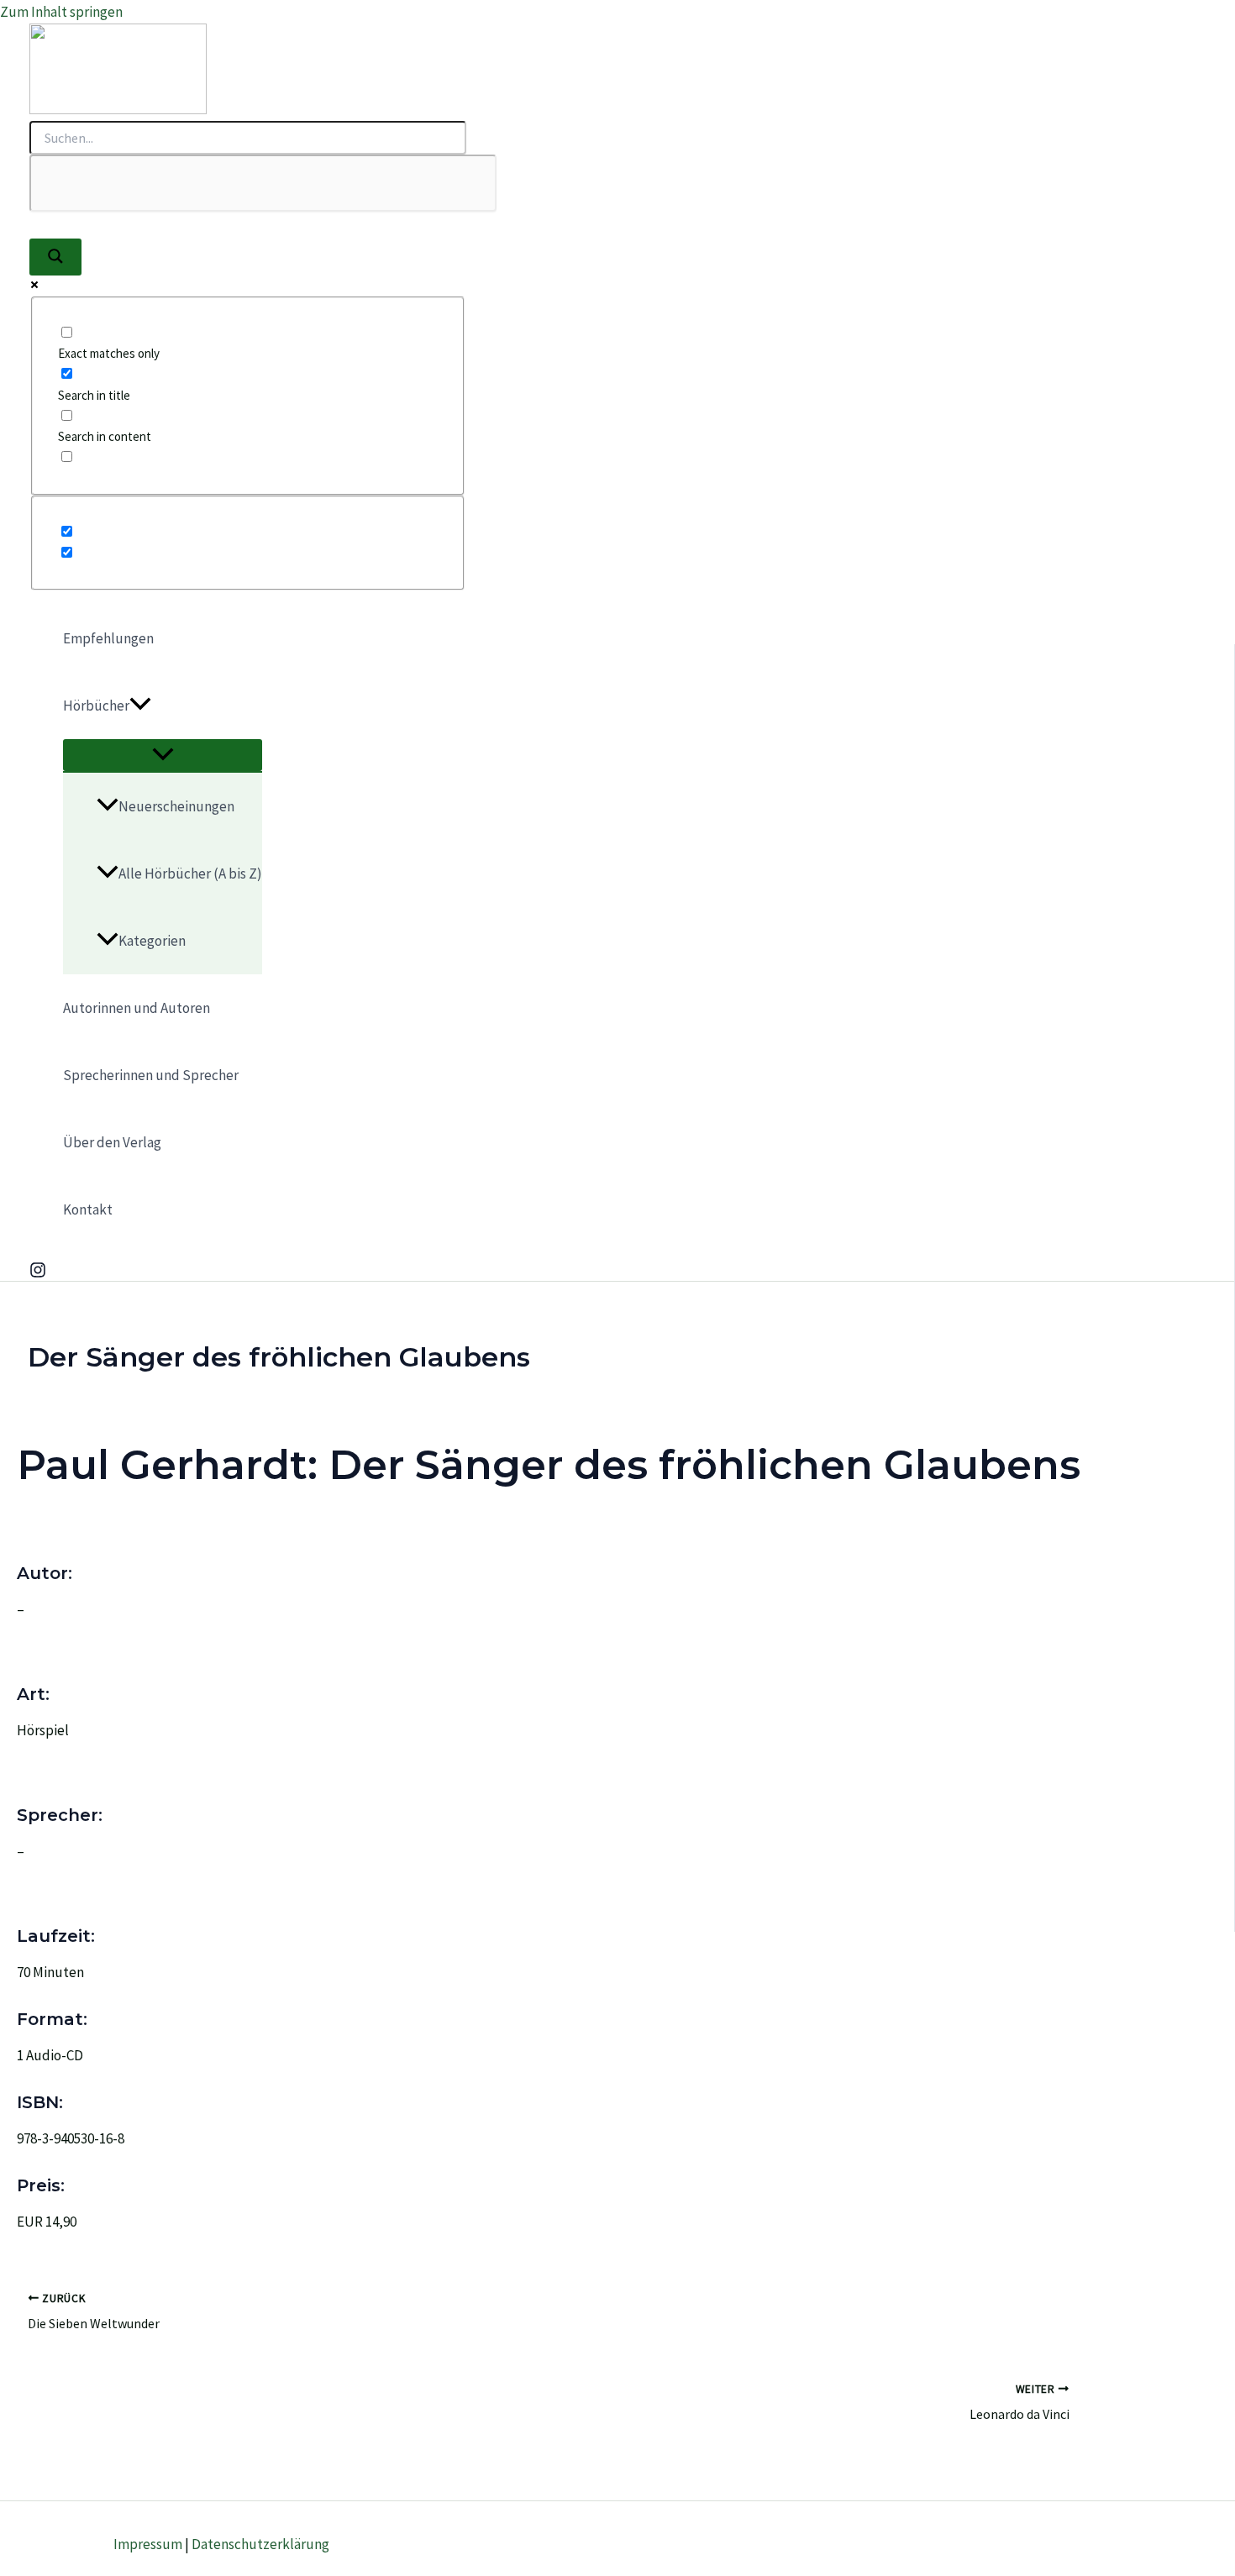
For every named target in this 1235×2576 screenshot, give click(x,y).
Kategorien (152, 941)
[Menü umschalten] (163, 755)
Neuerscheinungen (176, 806)
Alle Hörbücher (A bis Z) (190, 874)
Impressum (148, 2544)
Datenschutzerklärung (260, 2544)
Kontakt (88, 1209)
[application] (140, 706)
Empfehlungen (108, 638)
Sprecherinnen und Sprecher (151, 1075)
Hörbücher (96, 706)
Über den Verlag (112, 1142)
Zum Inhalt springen (61, 12)
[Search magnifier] (55, 257)
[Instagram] (38, 1273)
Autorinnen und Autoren (137, 1008)
